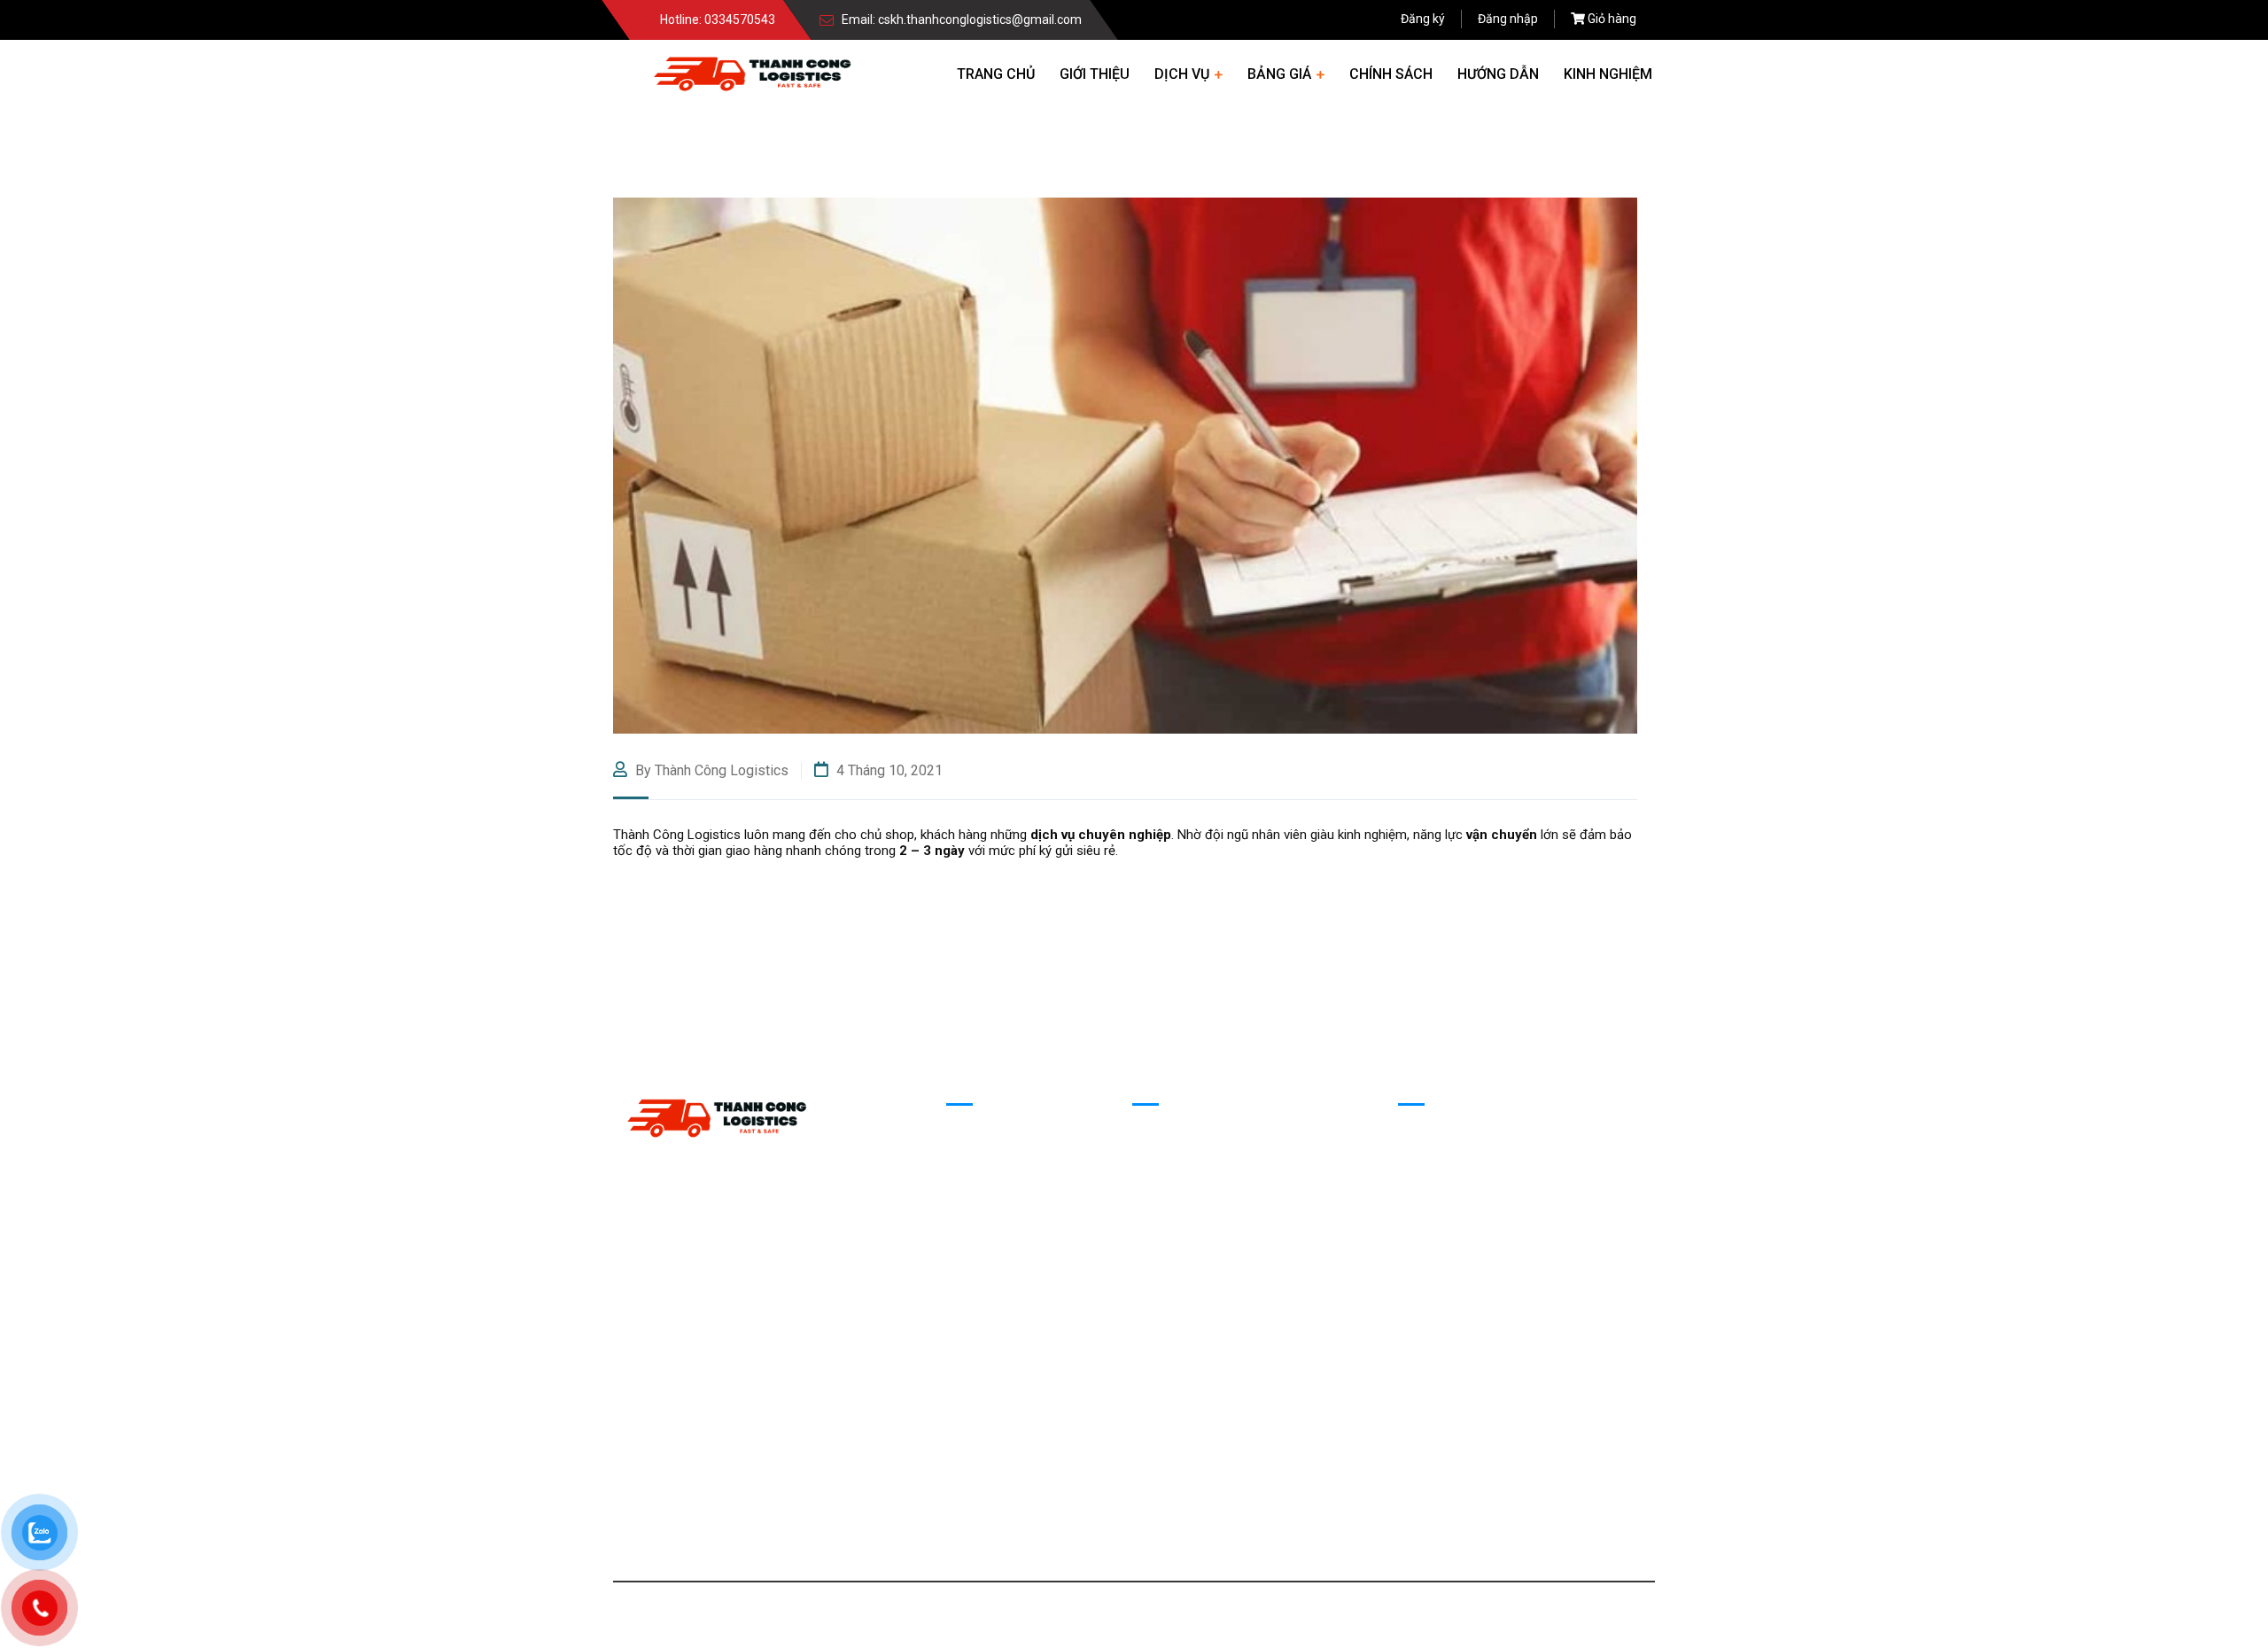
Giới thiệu (1095, 74)
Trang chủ (996, 74)
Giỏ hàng (1612, 19)
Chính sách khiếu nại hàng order (1225, 1189)
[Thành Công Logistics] (752, 72)
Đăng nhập (1508, 19)
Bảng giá (1279, 74)
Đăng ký (1423, 19)
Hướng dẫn (1498, 74)
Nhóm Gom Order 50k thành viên (1492, 1152)
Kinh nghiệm (1608, 74)
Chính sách (1391, 74)
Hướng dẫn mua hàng (1194, 1152)
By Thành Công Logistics (710, 770)
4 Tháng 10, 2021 (888, 770)
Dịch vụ (1182, 74)
